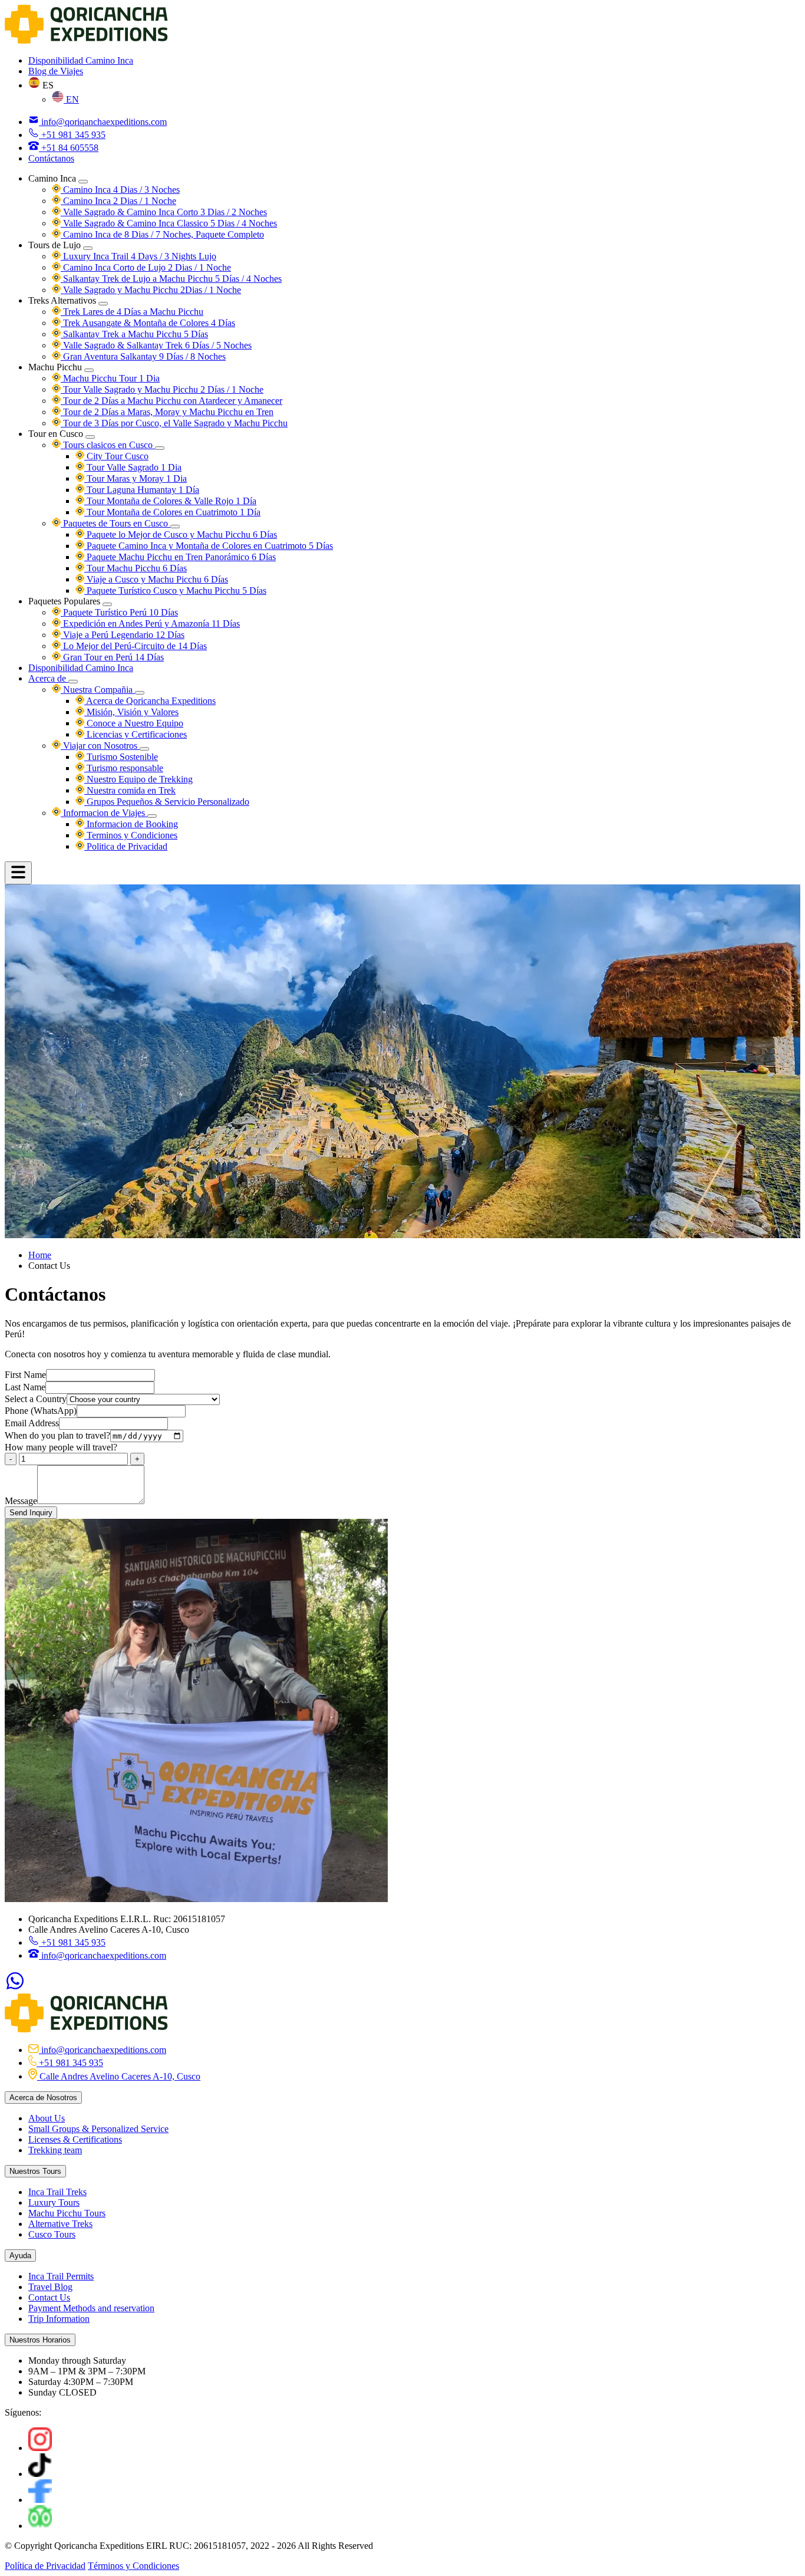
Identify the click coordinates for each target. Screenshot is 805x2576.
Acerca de (48, 678)
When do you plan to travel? (57, 1435)
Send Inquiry (31, 1513)
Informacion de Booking (131, 824)
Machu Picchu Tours (67, 2213)
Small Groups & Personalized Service (98, 2129)
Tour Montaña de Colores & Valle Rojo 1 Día (170, 501)
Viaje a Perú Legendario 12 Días (123, 635)
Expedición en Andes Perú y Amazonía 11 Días (150, 624)
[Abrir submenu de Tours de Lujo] (88, 248)
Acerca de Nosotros (43, 2098)
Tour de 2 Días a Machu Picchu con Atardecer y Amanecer (171, 401)
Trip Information (59, 2319)
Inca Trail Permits (61, 2276)
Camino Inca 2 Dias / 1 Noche (118, 201)
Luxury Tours (54, 2202)
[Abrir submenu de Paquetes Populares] (107, 604)
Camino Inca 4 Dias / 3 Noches (120, 190)
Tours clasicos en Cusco (108, 445)
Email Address (32, 1423)
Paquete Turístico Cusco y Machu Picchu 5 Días (175, 590)
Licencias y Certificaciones (136, 734)
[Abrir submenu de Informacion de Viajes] (152, 816)
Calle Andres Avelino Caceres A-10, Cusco (119, 2076)
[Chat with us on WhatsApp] (15, 1988)
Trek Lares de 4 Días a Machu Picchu (132, 312)
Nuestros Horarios (40, 2340)
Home (40, 1255)
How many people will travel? (61, 1447)
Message (21, 1501)
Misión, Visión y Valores (131, 712)
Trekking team (55, 2150)
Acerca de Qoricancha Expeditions (150, 701)
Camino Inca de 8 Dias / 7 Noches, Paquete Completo (162, 234)
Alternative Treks (60, 2224)
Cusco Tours (52, 2234)
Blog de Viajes (56, 71)
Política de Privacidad (45, 2566)
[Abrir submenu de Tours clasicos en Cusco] (160, 448)
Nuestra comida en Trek (130, 790)
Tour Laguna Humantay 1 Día (142, 490)
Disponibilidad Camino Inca (81, 60)
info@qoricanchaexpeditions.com (103, 1955)
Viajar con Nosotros (100, 746)
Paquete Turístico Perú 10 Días (119, 612)
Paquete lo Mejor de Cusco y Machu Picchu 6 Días (181, 534)
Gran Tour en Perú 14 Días (112, 657)
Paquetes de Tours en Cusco (116, 523)
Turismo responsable (124, 768)
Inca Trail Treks (57, 2192)
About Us (47, 2118)
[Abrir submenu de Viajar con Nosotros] (144, 749)
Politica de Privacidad (126, 846)
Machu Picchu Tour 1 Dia (110, 378)
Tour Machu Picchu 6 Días (136, 568)
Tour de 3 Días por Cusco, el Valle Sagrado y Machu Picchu (174, 423)
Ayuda (20, 2256)
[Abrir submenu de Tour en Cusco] (90, 437)
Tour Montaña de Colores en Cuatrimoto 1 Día (172, 512)
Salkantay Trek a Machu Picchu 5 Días (134, 334)
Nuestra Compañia (98, 690)
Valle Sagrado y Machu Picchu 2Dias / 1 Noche (151, 290)
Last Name (25, 1387)
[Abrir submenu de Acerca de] (73, 682)
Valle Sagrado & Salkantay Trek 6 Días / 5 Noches (156, 345)
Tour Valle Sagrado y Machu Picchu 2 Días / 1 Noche (162, 389)
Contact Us (49, 2297)
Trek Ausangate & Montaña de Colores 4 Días (148, 323)
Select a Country (36, 1399)
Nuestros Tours (35, 2171)
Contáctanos (51, 158)
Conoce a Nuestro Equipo (134, 723)
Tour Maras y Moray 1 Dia (136, 478)
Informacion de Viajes (104, 813)
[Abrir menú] (18, 873)
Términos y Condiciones (133, 2566)
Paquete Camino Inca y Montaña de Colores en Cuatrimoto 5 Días (209, 546)
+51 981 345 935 (72, 1942)
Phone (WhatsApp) (41, 1411)
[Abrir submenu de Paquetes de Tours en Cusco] (175, 527)
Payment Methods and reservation (91, 2308)
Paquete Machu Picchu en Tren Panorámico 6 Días (180, 557)
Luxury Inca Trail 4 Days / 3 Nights (138, 256)
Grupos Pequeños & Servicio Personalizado (167, 802)
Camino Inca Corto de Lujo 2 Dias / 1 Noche (146, 267)
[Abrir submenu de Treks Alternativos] (103, 304)
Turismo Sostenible (121, 757)
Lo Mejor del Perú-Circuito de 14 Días (134, 646)
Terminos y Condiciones (131, 835)
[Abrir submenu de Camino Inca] (83, 182)
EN (71, 99)
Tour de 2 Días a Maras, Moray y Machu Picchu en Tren (167, 412)
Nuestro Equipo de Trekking (138, 779)
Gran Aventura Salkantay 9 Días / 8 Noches (143, 356)
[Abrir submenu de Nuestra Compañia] (140, 693)
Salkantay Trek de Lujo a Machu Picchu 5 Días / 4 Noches (171, 279)
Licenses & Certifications (75, 2139)
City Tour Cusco (116, 456)
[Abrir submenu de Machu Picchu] (89, 370)
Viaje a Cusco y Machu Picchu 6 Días (156, 579)
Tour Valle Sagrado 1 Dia (133, 467)
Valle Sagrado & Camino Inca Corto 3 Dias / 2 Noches (164, 212)
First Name (25, 1375)
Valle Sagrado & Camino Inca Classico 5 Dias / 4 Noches (169, 223)
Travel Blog (50, 2287)
